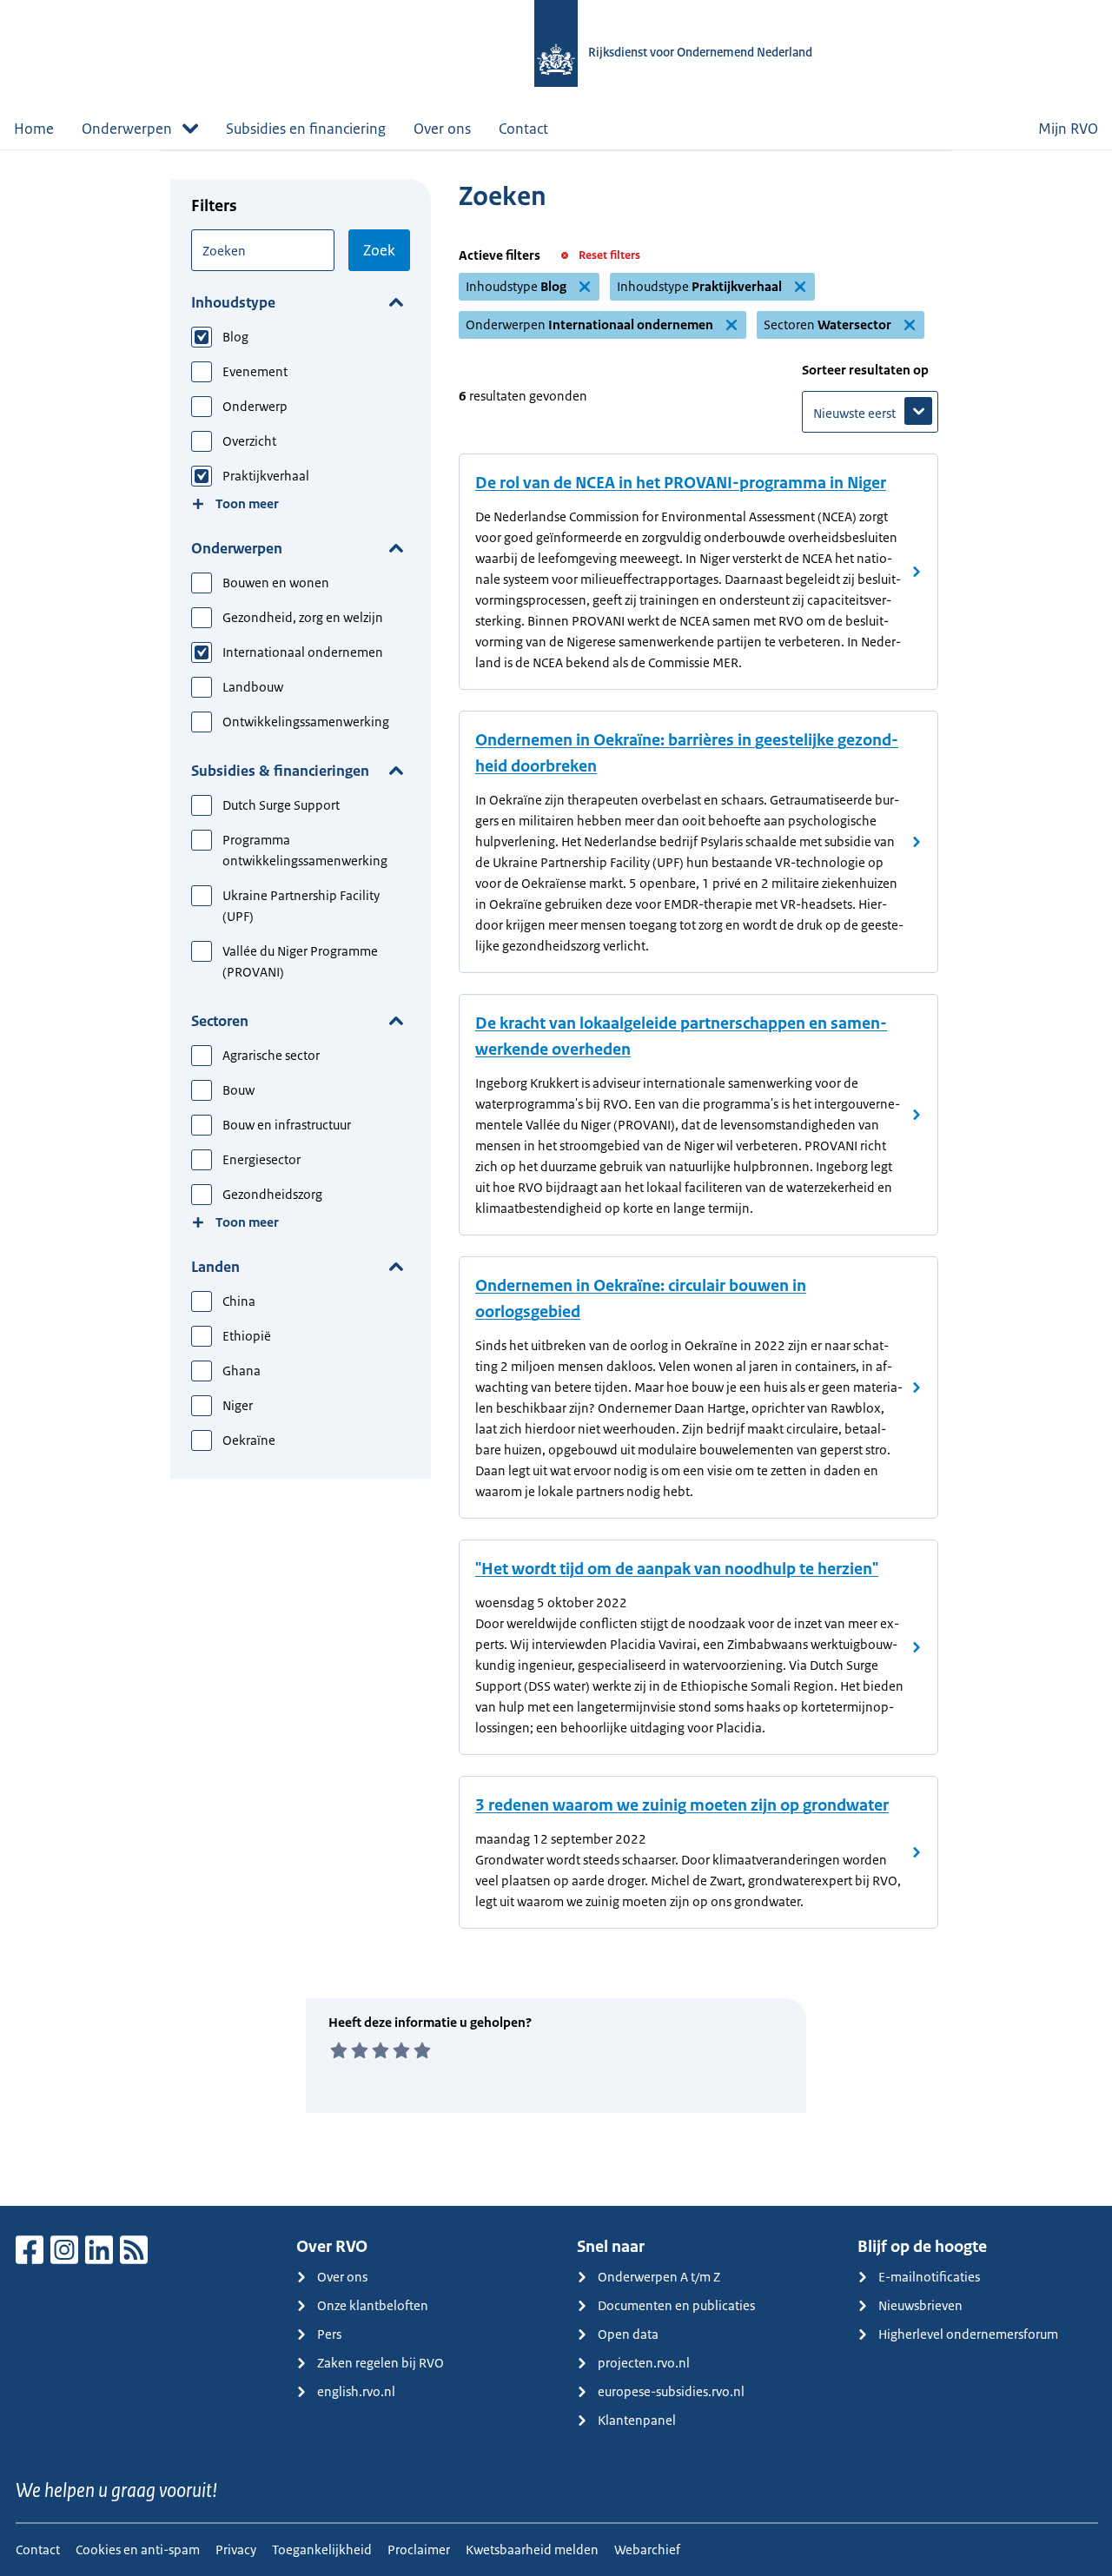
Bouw (238, 1090)
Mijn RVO (1068, 129)
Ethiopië (247, 1336)
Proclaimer (419, 2550)
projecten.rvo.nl (644, 2363)
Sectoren (220, 1021)
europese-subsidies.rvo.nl (671, 2391)
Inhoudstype (233, 302)
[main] (556, 1178)
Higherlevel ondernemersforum (968, 2334)
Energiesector (261, 1159)
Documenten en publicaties (676, 2305)
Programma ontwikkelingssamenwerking (305, 850)
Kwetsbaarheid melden (532, 2550)
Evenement (255, 371)
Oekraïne (249, 1440)
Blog (235, 337)
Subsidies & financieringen (280, 771)
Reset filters (609, 255)
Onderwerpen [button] (127, 129)
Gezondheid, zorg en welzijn (303, 617)
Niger (238, 1405)
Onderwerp (255, 406)
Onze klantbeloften (373, 2305)
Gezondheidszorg (272, 1194)
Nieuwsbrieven (920, 2305)
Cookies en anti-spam (138, 2550)
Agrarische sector (271, 1055)
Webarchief (647, 2550)
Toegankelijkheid (322, 2550)
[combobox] (263, 250)
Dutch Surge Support (281, 805)
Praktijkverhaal (266, 476)
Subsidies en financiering (306, 129)
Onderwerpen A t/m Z (659, 2277)
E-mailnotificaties (929, 2277)
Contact (523, 129)
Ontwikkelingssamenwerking (306, 722)
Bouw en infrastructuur (287, 1125)
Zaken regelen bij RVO (381, 2363)
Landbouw (253, 687)
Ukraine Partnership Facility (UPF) (301, 906)
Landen (215, 1267)
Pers (329, 2334)
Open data (628, 2334)
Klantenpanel (637, 2420)
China (239, 1301)
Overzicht (249, 441)
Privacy (236, 2550)
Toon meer (247, 503)
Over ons (442, 129)
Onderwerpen (237, 548)
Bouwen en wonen (276, 583)
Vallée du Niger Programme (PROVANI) (300, 961)
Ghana (242, 1371)
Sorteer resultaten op (865, 370)
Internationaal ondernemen (303, 652)
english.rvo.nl (356, 2391)
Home (34, 129)
